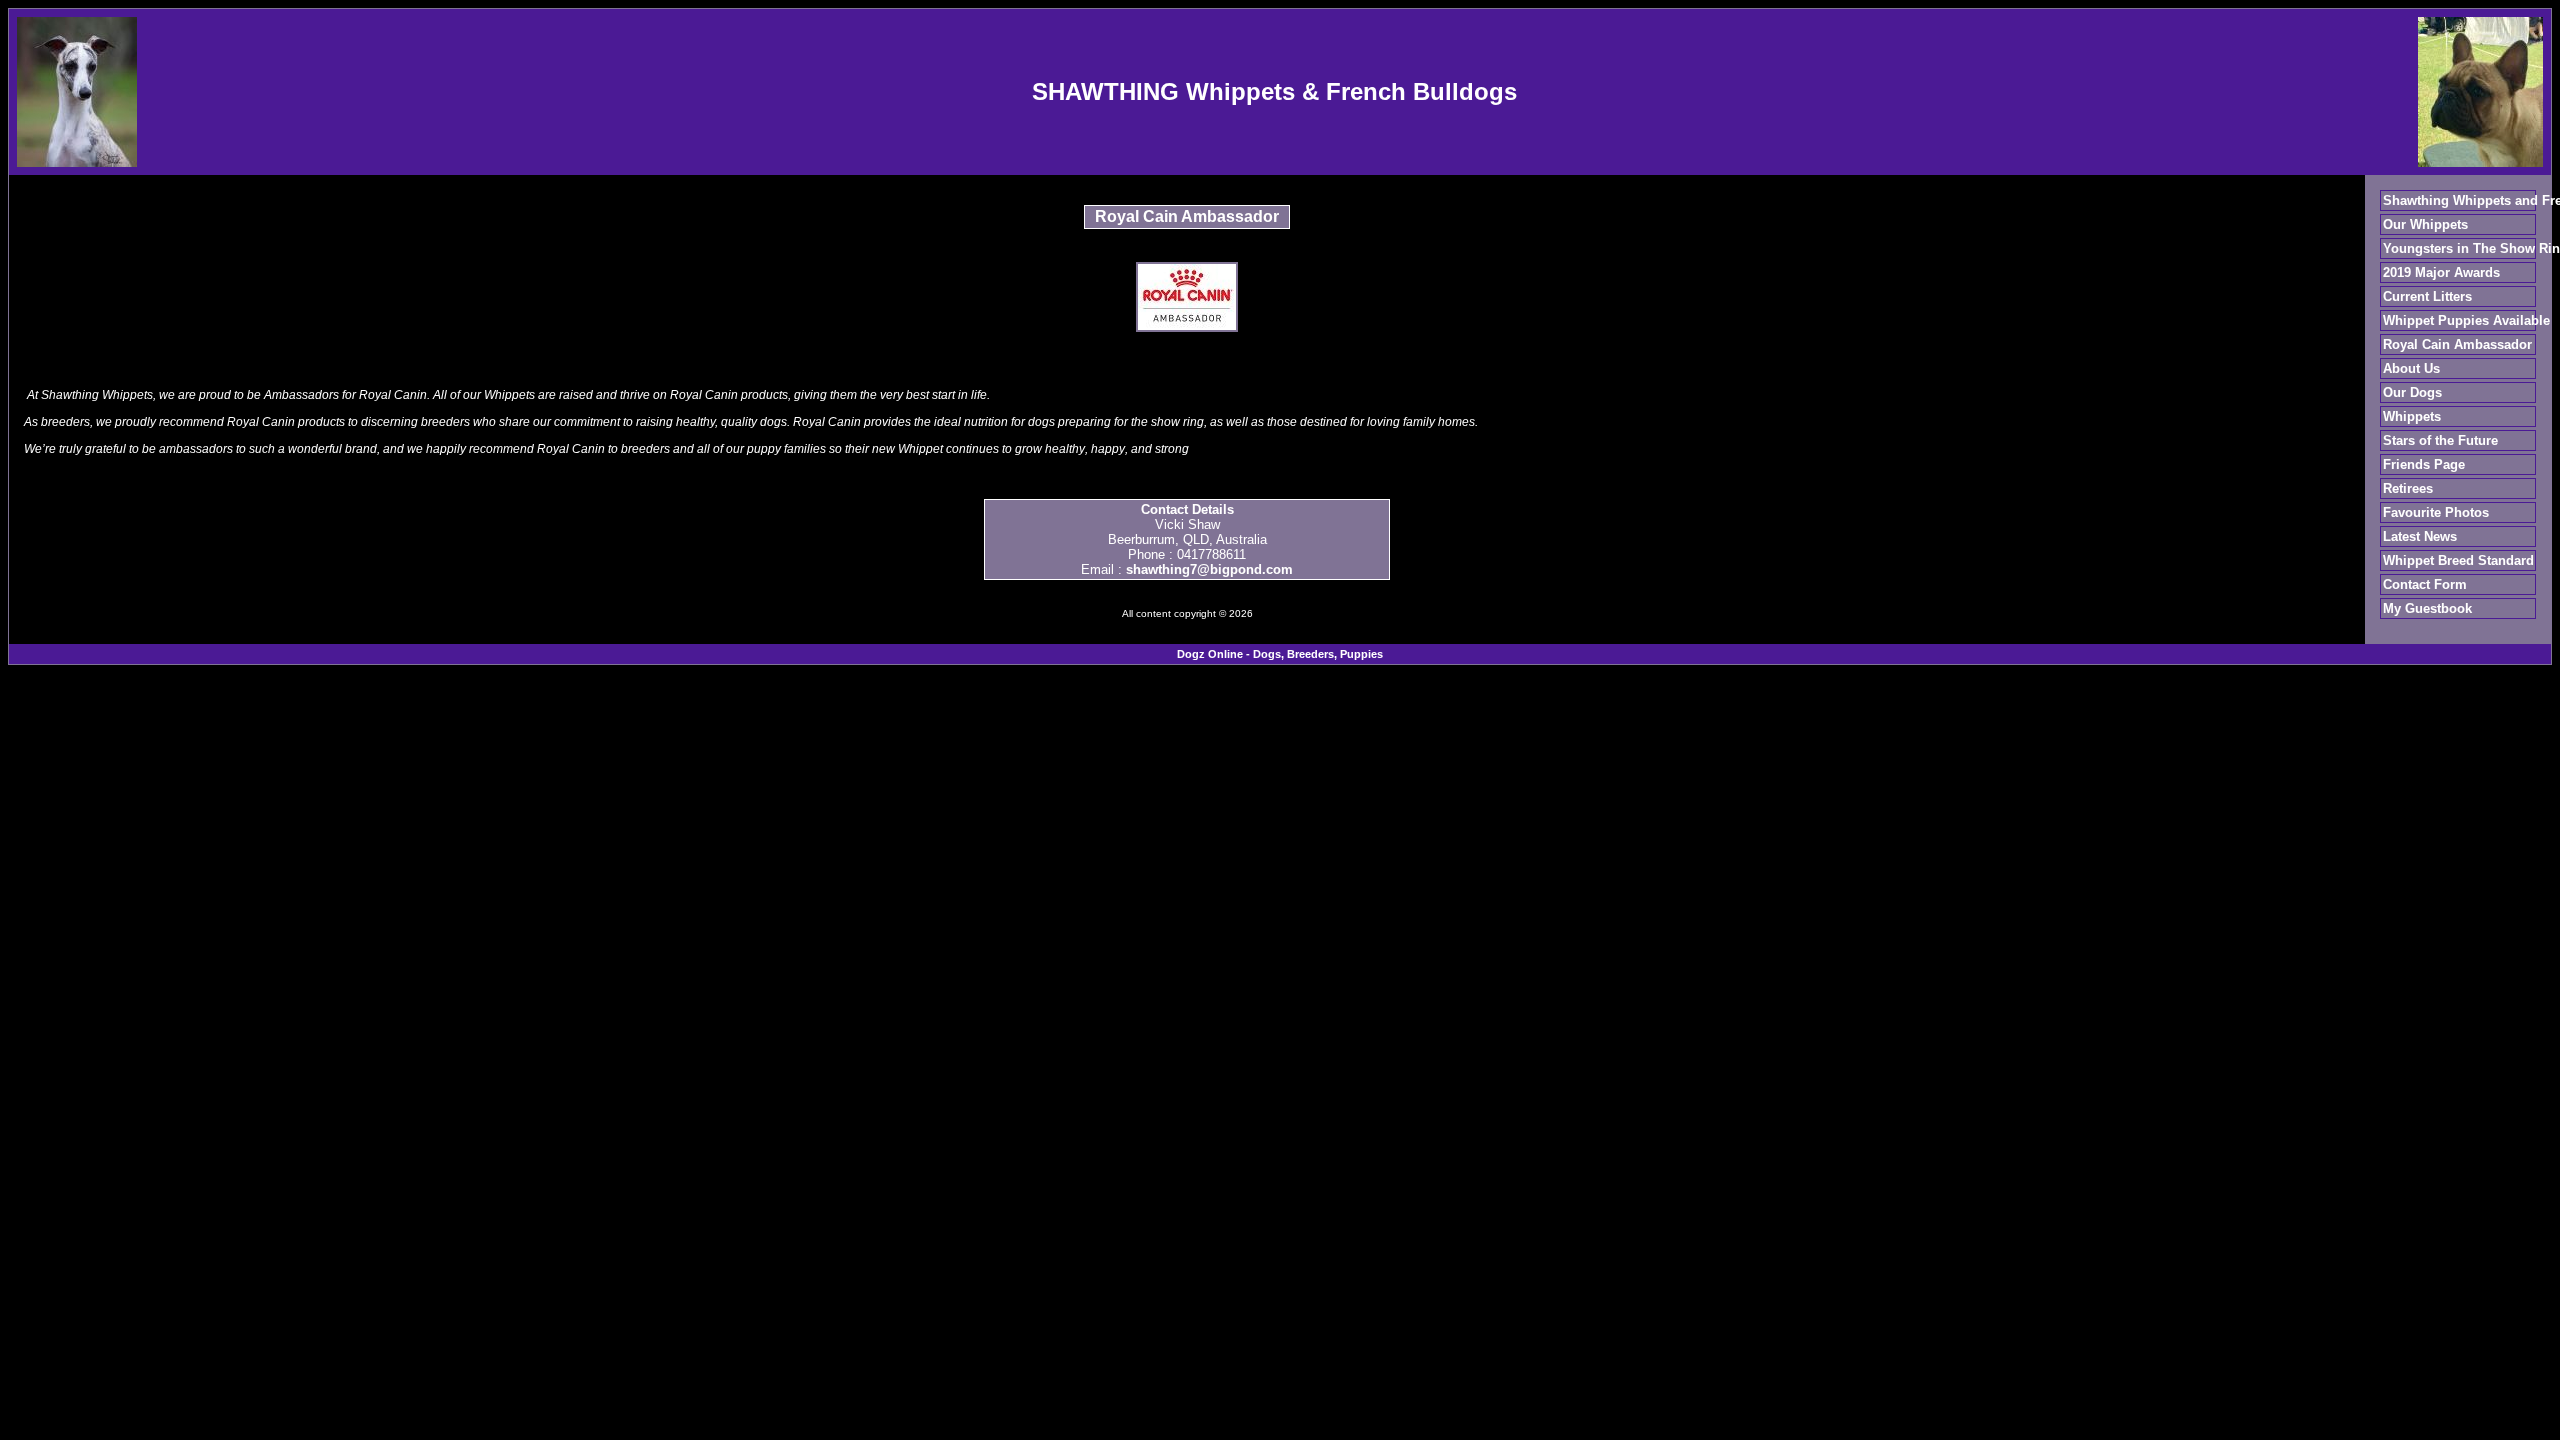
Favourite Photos (2436, 512)
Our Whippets (2425, 224)
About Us (2411, 368)
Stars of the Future (2440, 440)
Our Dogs (2412, 392)
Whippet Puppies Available (2466, 320)
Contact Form (2425, 584)
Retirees (2408, 488)
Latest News (2420, 536)
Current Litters (2427, 296)
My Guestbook (2427, 608)
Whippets (2412, 416)
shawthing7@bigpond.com (1209, 569)
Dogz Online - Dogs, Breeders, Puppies (1280, 654)
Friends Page (2424, 464)
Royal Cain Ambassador (2457, 344)
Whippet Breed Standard (2458, 560)
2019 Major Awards (2441, 272)
